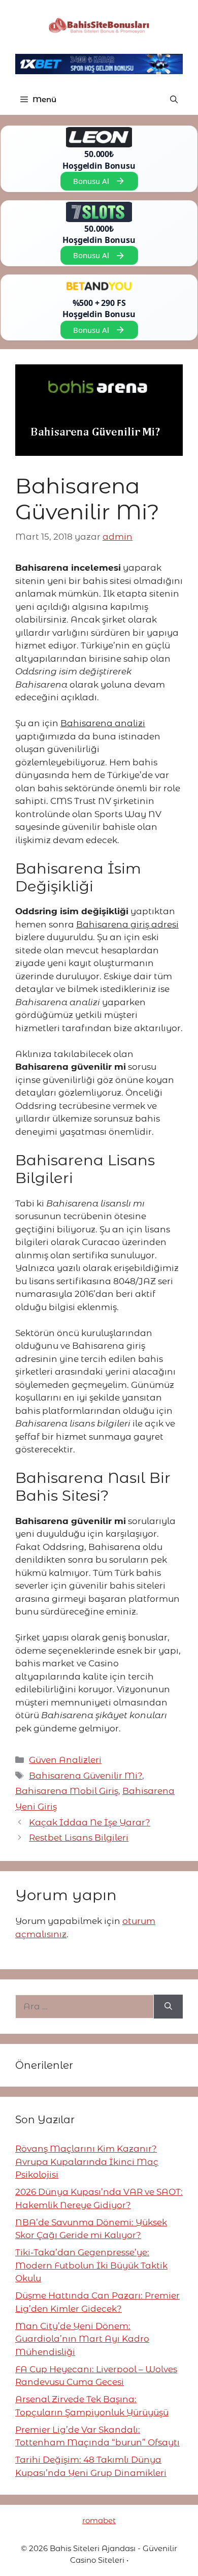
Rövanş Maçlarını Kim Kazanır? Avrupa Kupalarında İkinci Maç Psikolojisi (87, 2162)
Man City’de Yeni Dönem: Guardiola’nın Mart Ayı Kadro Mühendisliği (82, 2339)
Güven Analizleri (65, 1760)
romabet (99, 2520)
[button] (174, 100)
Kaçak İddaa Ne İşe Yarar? (90, 1822)
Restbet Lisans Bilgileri (79, 1838)
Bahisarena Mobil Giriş (67, 1791)
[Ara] (168, 2007)
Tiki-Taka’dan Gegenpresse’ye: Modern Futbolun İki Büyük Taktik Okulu (91, 2265)
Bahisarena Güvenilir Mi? (86, 1776)
